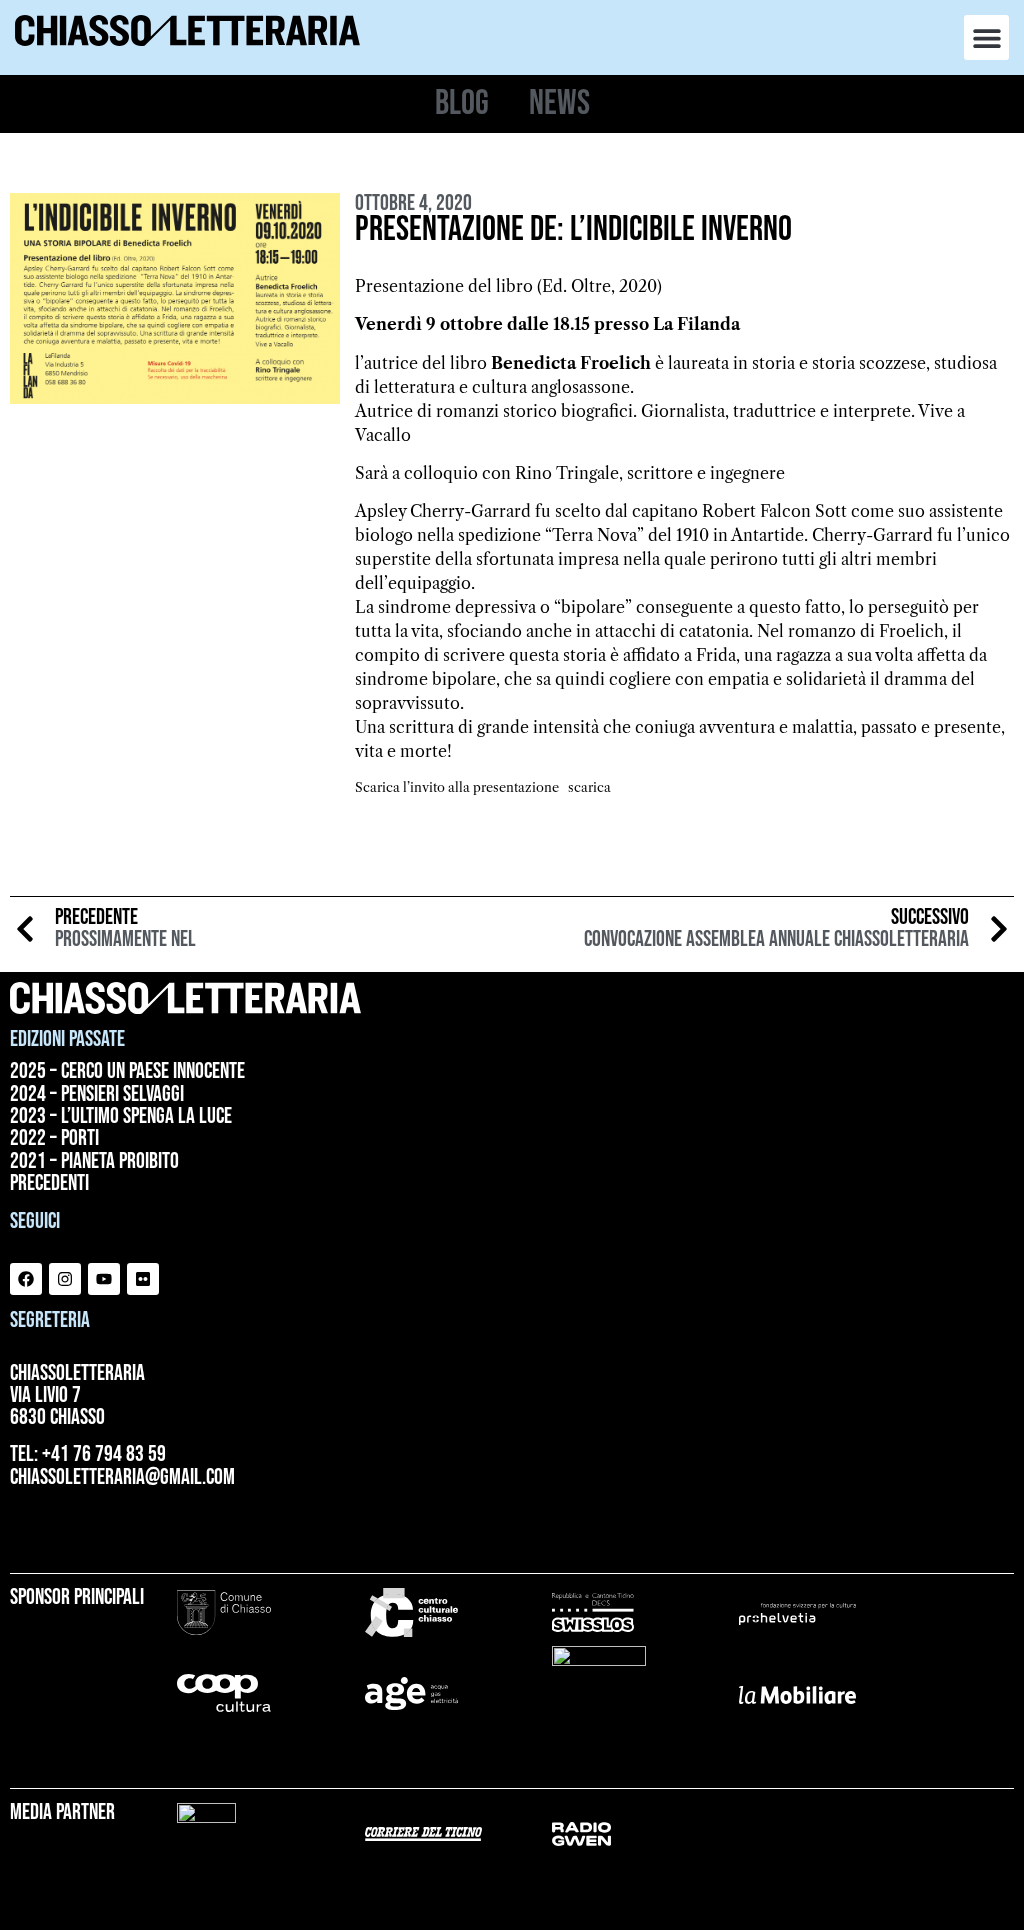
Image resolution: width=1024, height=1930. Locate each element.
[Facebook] (26, 1279)
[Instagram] (65, 1279)
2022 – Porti (54, 1139)
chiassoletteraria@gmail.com (122, 1477)
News (559, 104)
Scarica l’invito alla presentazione (457, 787)
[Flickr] (143, 1279)
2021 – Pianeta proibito (94, 1162)
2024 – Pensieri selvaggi (97, 1095)
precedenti (49, 1184)
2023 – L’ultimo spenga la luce (121, 1117)
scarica (589, 788)
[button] (986, 37)
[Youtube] (104, 1279)
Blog (462, 104)
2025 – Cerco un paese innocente (127, 1072)
